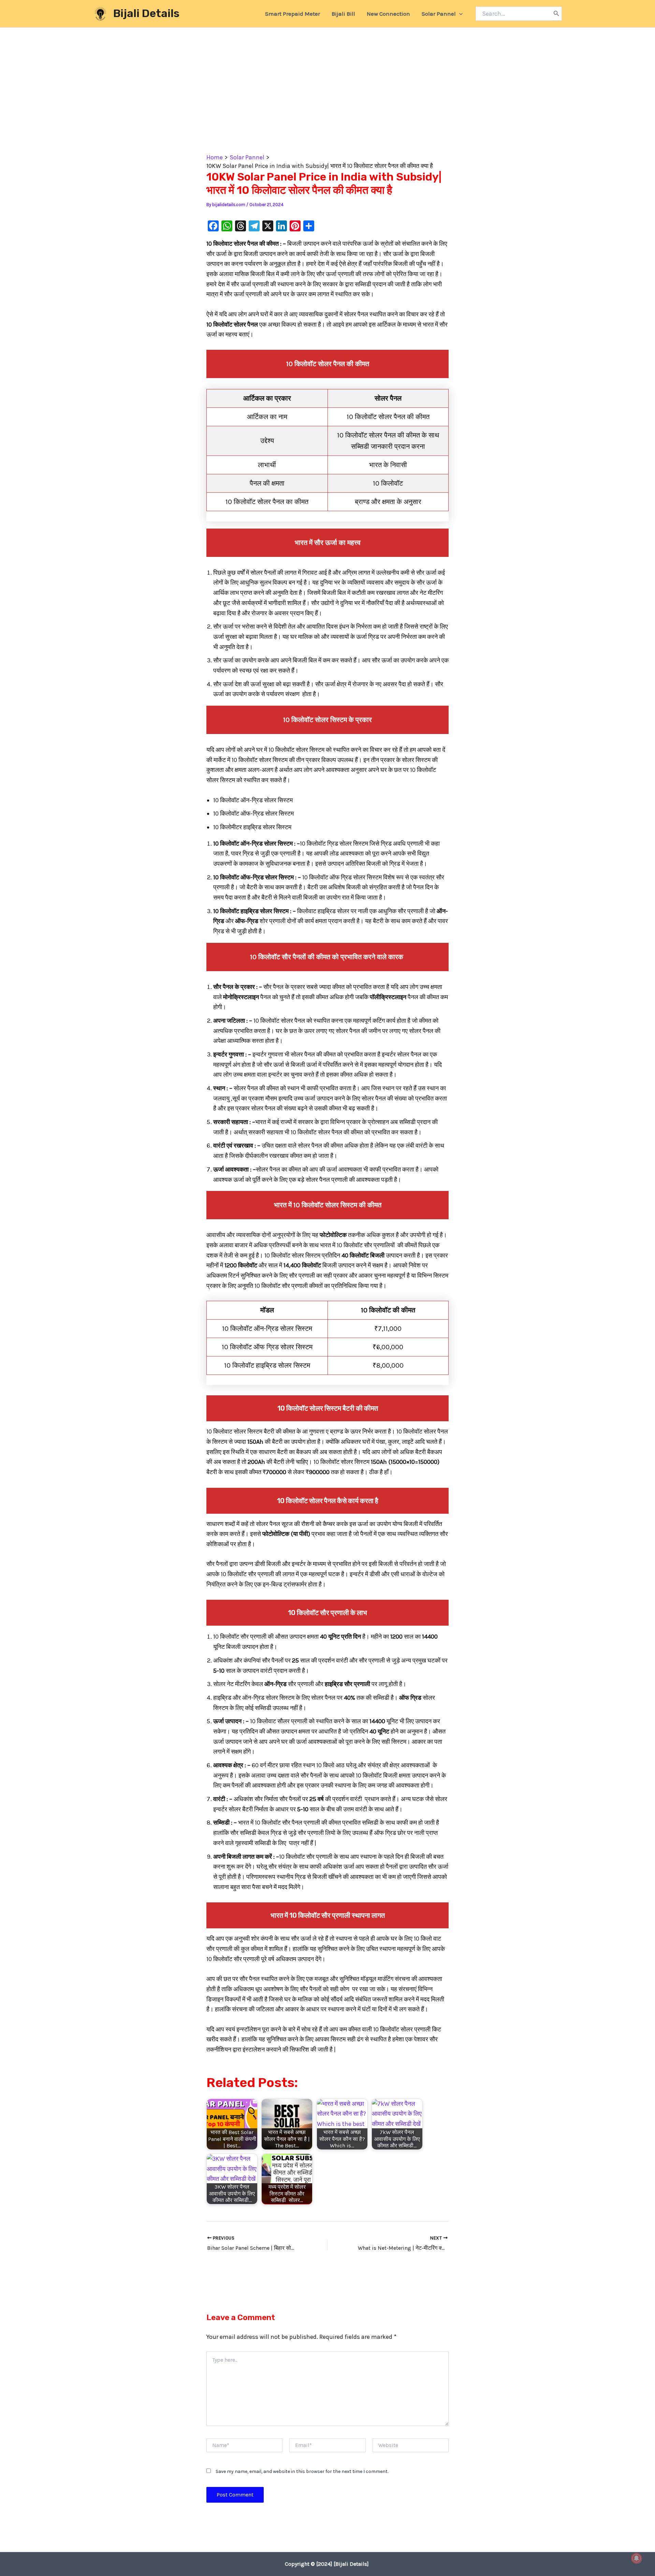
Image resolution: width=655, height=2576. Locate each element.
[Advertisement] (327, 103)
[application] (459, 14)
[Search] (556, 14)
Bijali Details (146, 13)
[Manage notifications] (637, 2558)
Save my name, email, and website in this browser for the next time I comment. (302, 2471)
